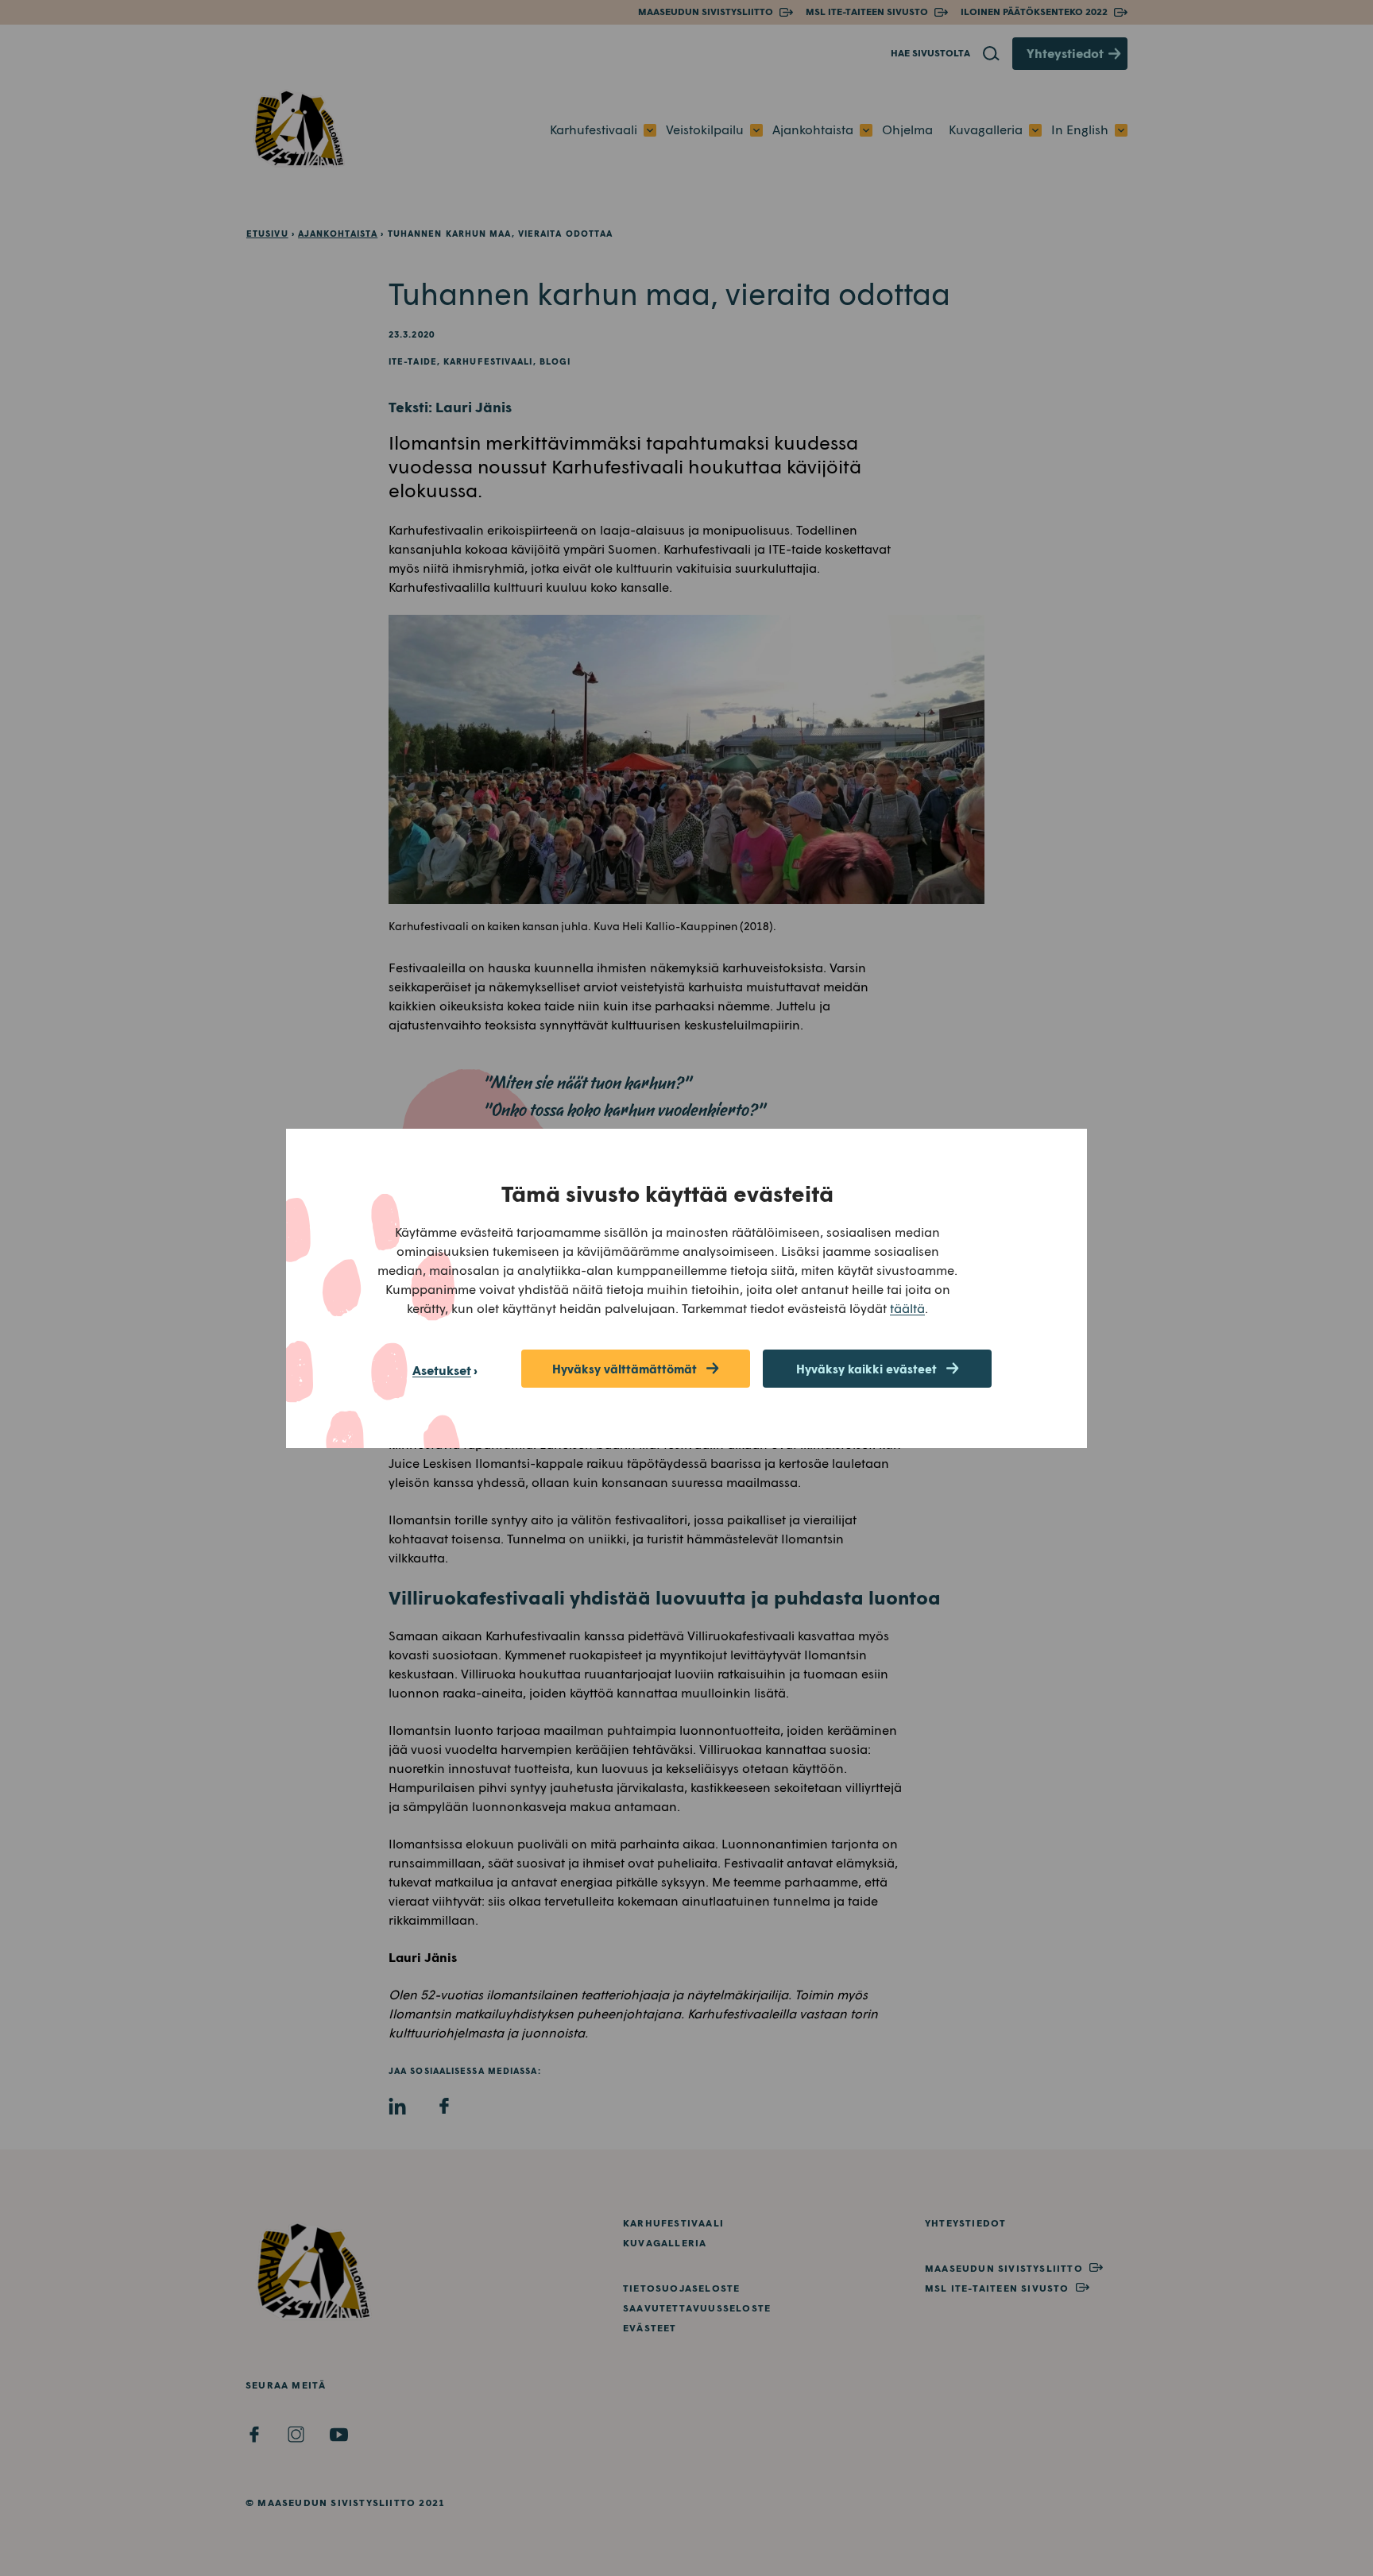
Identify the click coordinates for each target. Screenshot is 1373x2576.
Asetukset (442, 1370)
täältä (907, 1308)
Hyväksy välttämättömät (625, 1369)
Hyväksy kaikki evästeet (866, 1369)
